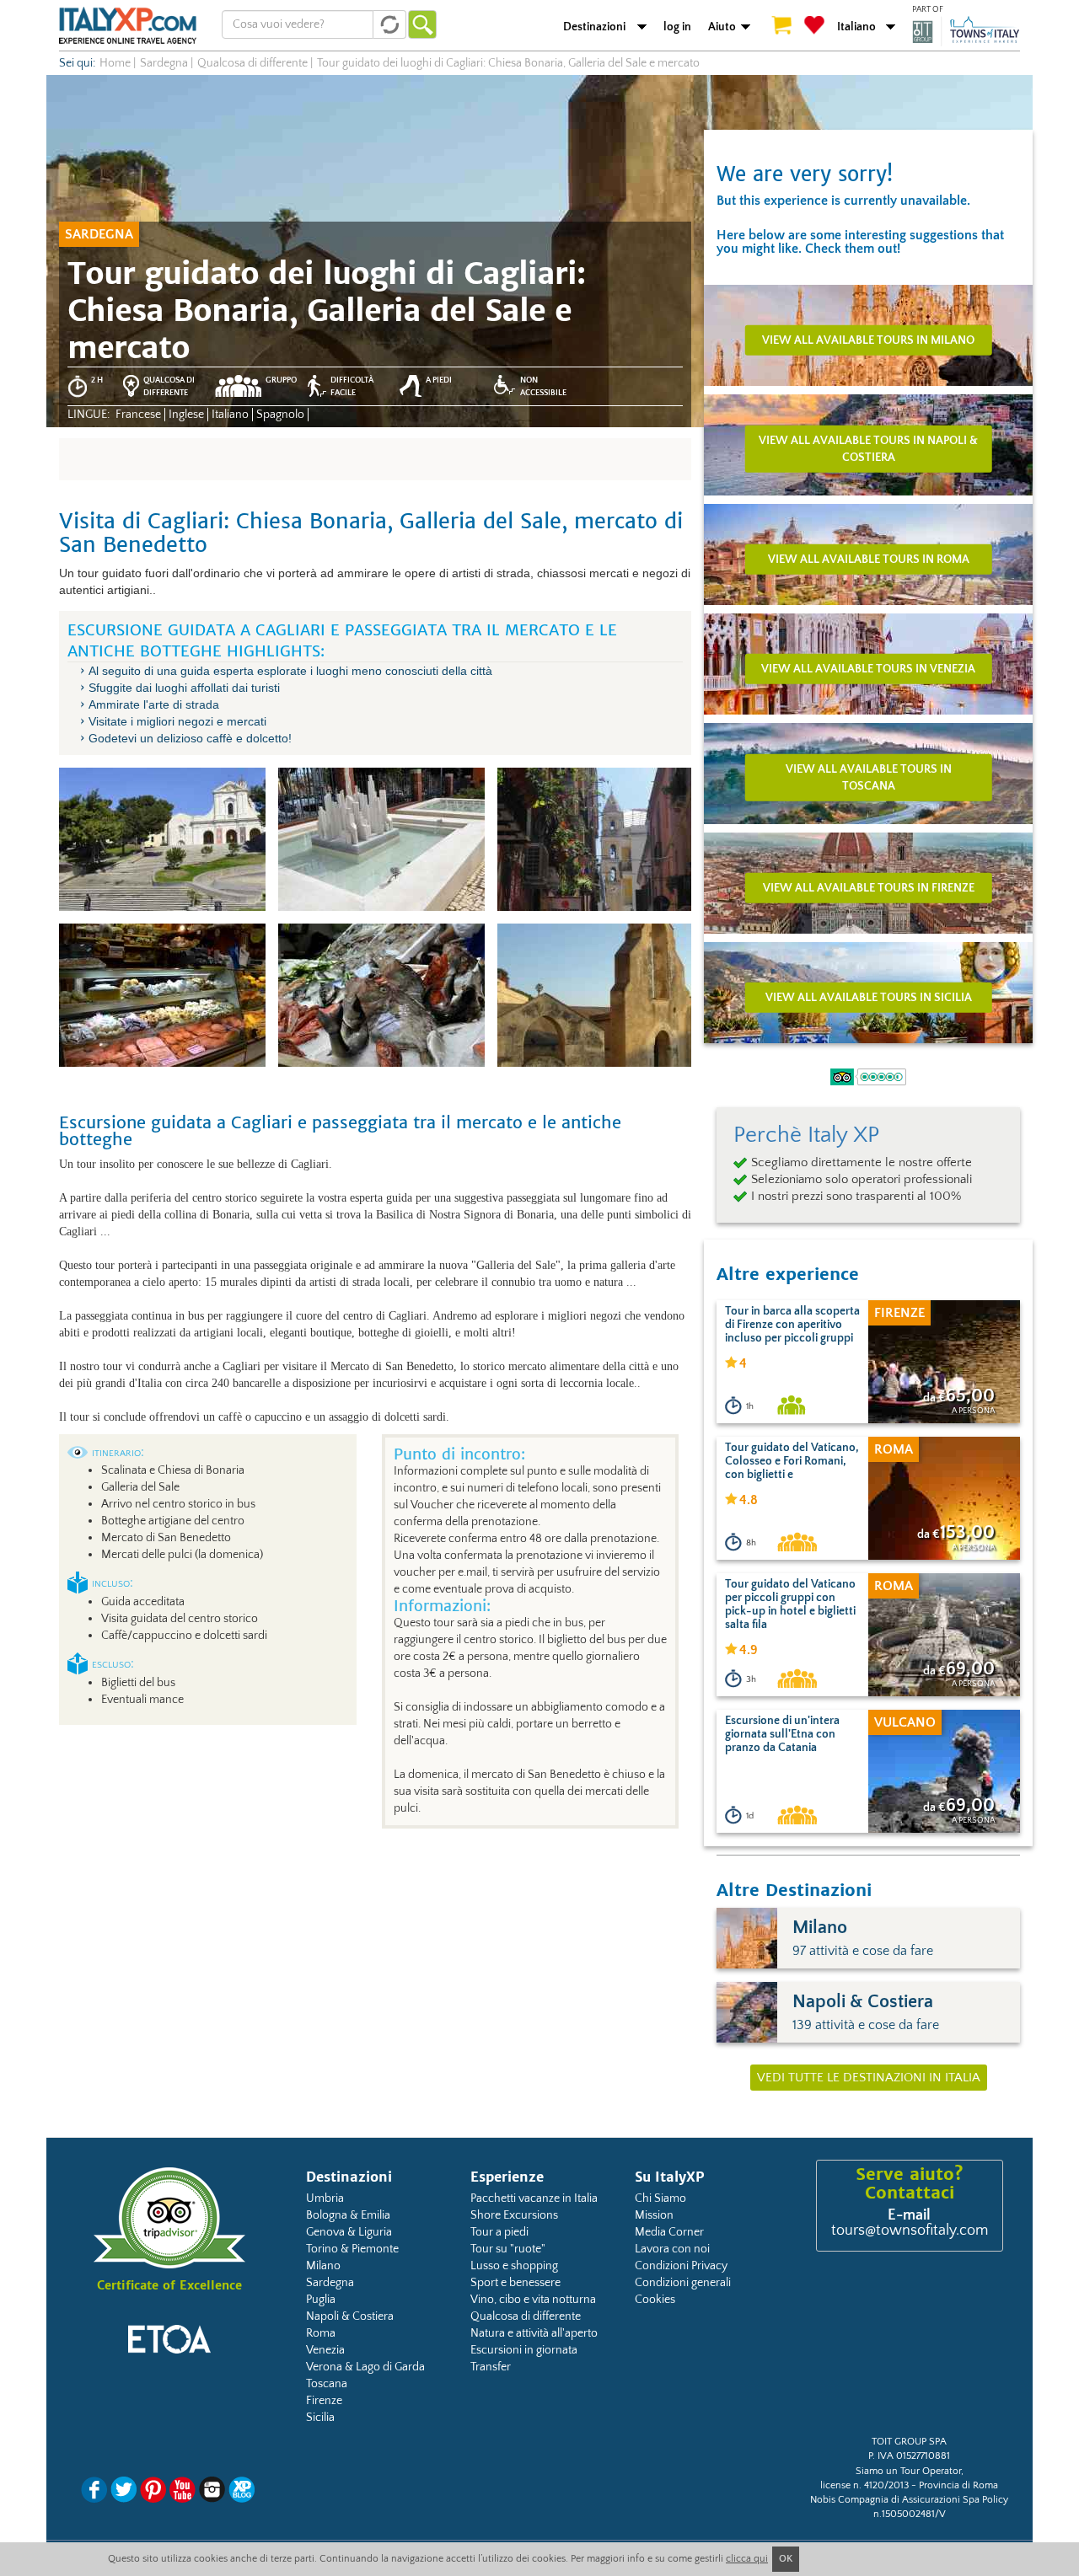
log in (677, 27)
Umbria (325, 2198)
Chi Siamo (660, 2198)
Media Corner (669, 2232)
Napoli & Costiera (350, 2316)
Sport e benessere (515, 2283)
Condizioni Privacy (681, 2266)
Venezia (325, 2350)
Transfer (491, 2367)
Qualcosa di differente (526, 2316)
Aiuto (722, 27)
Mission (654, 2215)
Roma (321, 2333)
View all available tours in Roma (869, 559)
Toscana (327, 2384)
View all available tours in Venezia (868, 668)
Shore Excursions (514, 2215)
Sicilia (320, 2418)
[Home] (128, 25)
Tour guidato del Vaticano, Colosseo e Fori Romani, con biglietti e (792, 1461)
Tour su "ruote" (508, 2249)
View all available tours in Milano (868, 340)
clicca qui (747, 2559)
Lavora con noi (672, 2249)
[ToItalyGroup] (966, 31)
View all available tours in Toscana (869, 777)
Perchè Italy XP (806, 1135)
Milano (323, 2266)
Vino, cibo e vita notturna (533, 2300)
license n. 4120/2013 (864, 2485)
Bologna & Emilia (348, 2215)
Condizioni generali (683, 2283)
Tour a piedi (499, 2232)
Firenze (324, 2401)
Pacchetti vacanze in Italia (534, 2198)
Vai (422, 24)
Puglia (321, 2300)
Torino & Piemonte (352, 2249)
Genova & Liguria (349, 2232)
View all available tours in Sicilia (869, 997)
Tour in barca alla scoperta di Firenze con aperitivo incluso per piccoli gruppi (792, 1325)
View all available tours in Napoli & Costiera (868, 448)
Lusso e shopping (514, 2266)
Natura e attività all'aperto (534, 2333)
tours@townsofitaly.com (910, 2231)
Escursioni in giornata (524, 2350)
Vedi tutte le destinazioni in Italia (869, 2078)
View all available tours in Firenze (869, 887)
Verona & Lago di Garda (365, 2367)
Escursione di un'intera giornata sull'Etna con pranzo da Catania (782, 1734)
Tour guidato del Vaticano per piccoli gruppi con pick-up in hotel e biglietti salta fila (790, 1604)
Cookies (655, 2300)
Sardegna (330, 2283)
